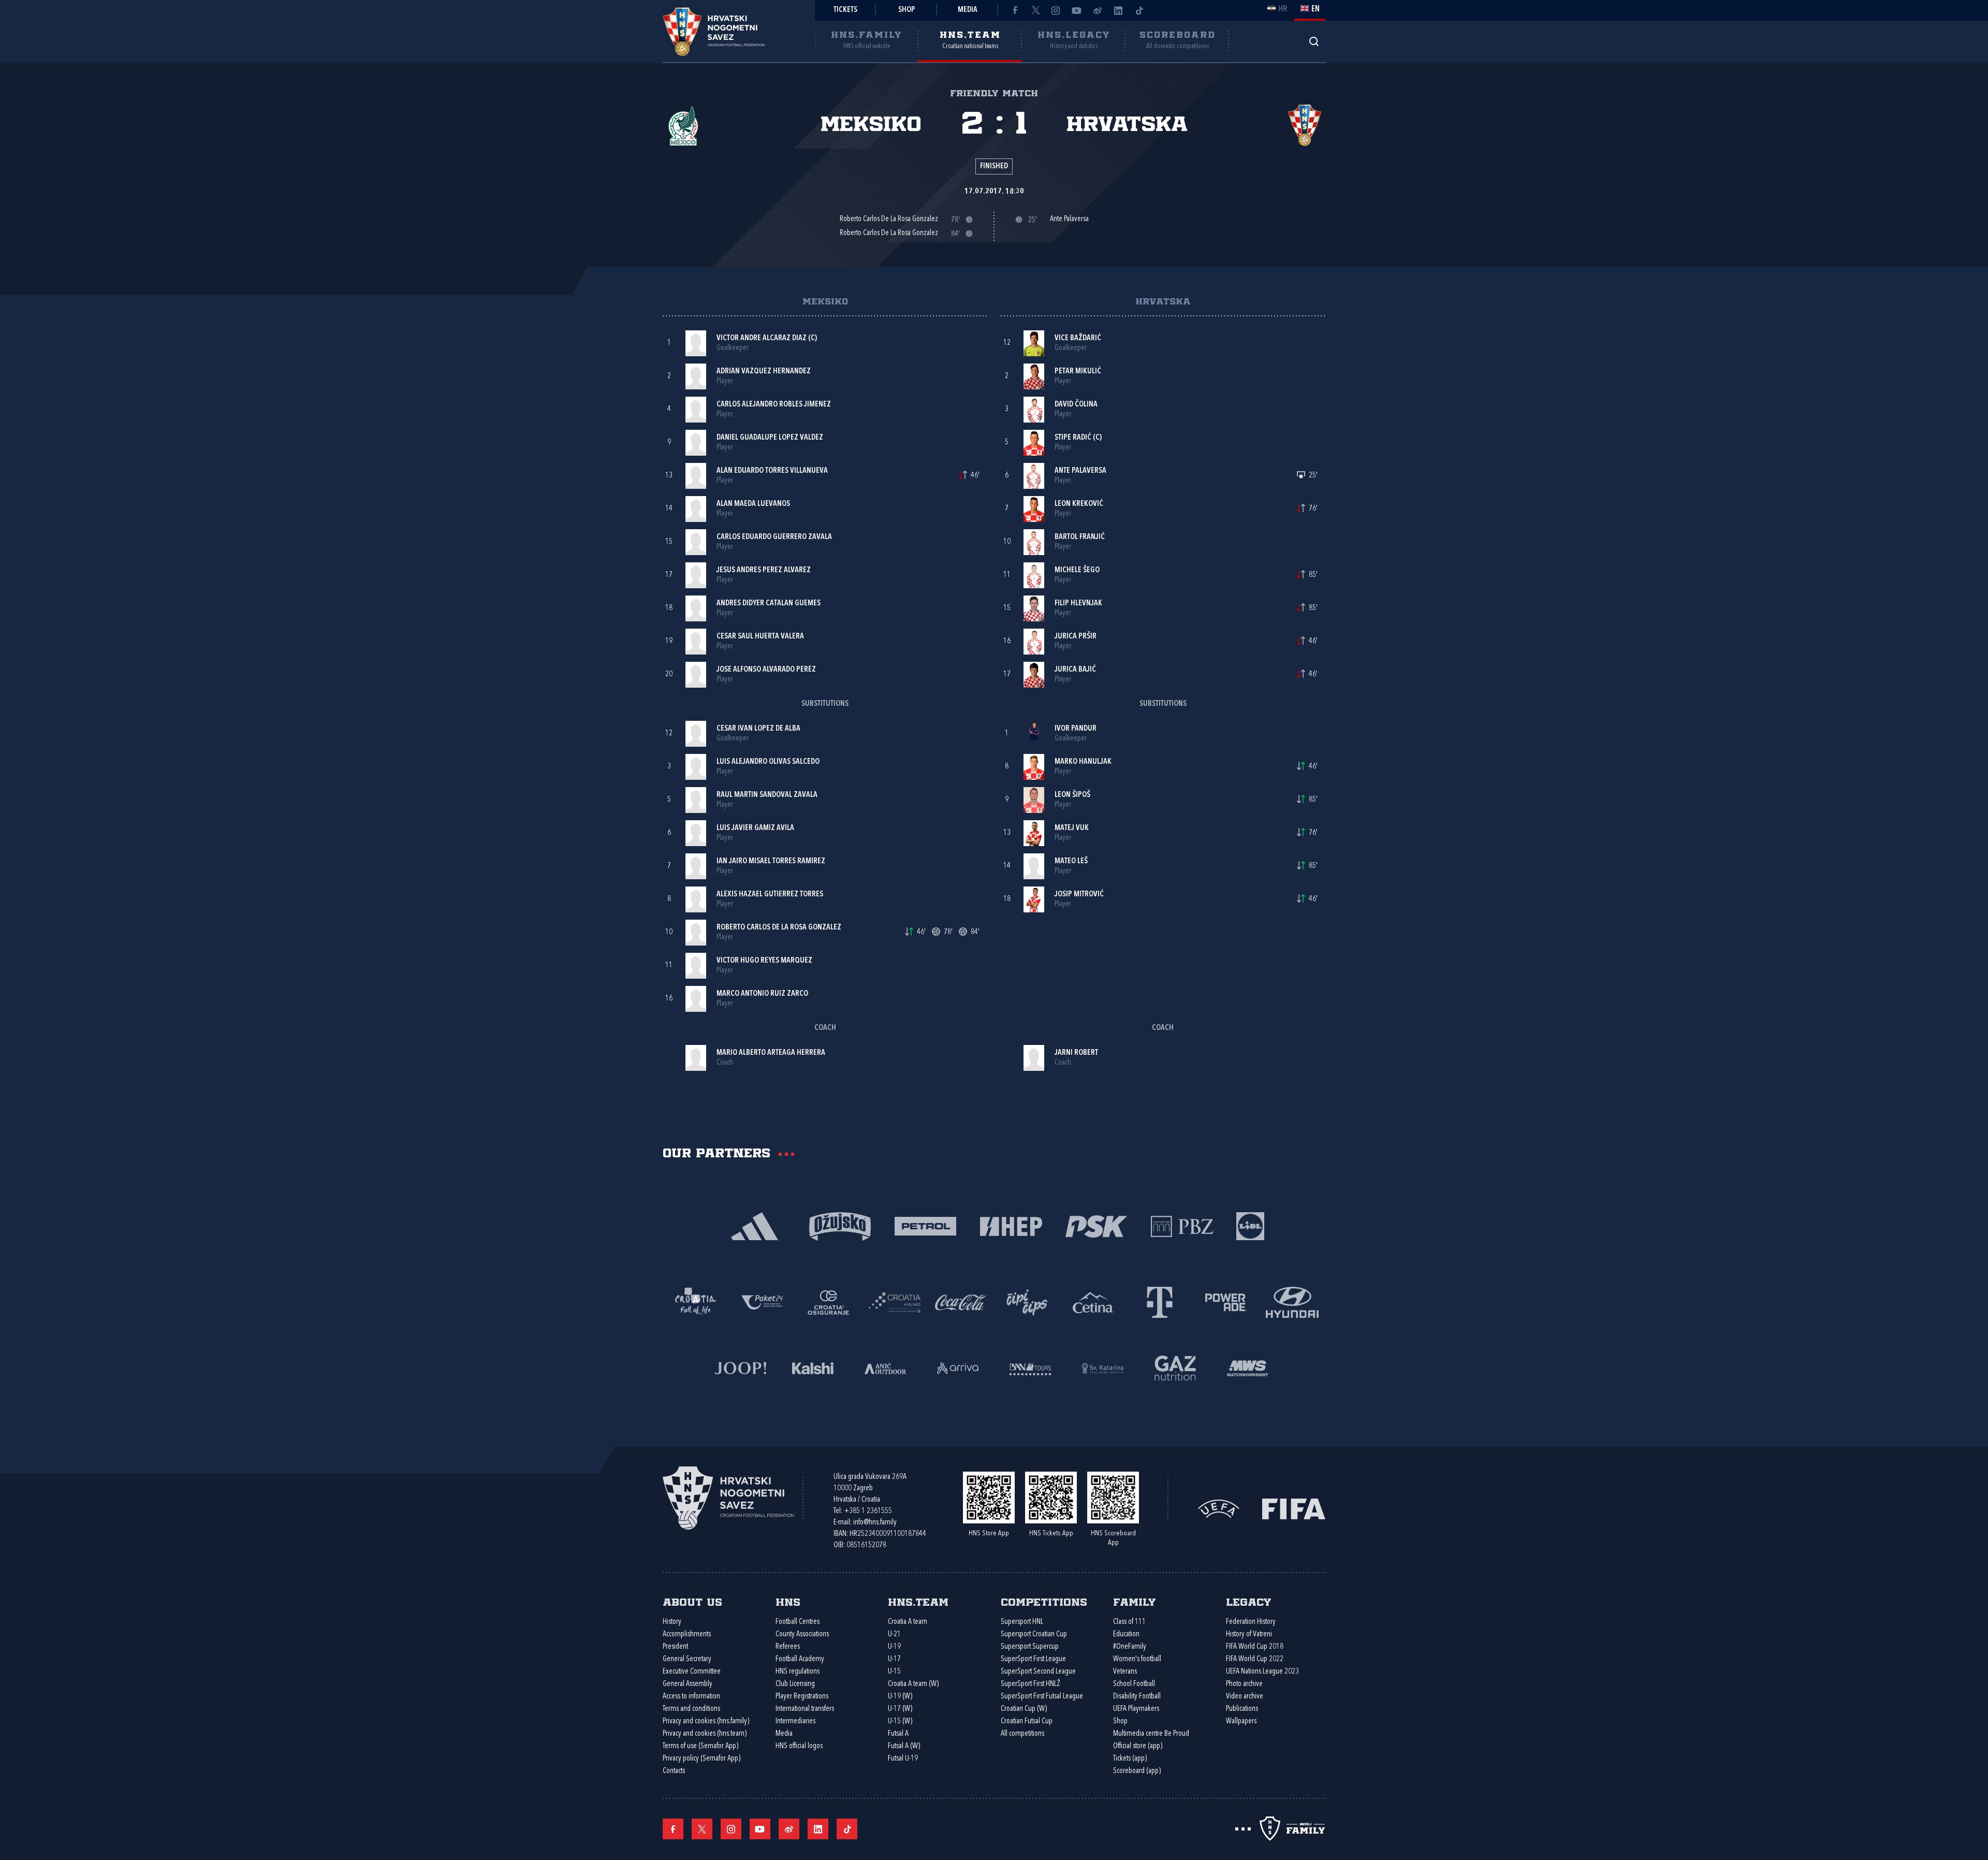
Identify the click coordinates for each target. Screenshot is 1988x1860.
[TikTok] (1139, 10)
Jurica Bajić (1075, 670)
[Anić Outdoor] (885, 1367)
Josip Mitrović (1079, 895)
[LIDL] (1250, 1225)
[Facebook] (1015, 10)
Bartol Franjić (1080, 537)
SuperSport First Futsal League (1042, 1697)
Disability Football (1137, 1697)
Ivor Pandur (1076, 729)
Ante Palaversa (1080, 471)
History (672, 1622)
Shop (907, 10)
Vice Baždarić (1078, 338)
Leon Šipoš (1072, 795)
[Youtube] (1077, 10)
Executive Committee (692, 1672)
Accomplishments (687, 1634)
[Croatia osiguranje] (828, 1302)
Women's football (1137, 1659)
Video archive (1245, 1697)
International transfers (805, 1709)
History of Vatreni (1249, 1634)
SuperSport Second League (1038, 1672)
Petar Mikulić (1078, 372)
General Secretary (687, 1659)
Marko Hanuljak (1083, 762)
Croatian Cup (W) (1024, 1709)
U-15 (894, 1672)
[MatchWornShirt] (1248, 1367)
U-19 (894, 1647)
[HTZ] (696, 1302)
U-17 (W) (900, 1709)
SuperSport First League (1033, 1659)
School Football (1134, 1684)
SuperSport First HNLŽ (1030, 1684)
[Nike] (755, 1225)
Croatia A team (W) (913, 1684)
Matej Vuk (1072, 828)
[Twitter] (1035, 10)
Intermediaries (795, 1721)
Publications (1242, 1709)
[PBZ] (1182, 1225)
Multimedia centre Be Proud (1151, 1734)
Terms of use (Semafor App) (700, 1746)
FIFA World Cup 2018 (1255, 1647)
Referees (788, 1647)
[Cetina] (1093, 1302)
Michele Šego (1077, 570)
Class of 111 (1129, 1622)
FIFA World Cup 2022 (1255, 1659)
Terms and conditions (691, 1709)
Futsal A (898, 1734)
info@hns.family (875, 1523)
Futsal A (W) (904, 1746)
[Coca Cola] (961, 1302)
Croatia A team (908, 1622)
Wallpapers (1241, 1721)
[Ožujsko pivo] (840, 1225)
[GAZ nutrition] (1175, 1367)
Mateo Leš (1071, 861)
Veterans (1125, 1672)
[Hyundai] (1292, 1302)
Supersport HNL (1022, 1622)
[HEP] (1011, 1225)
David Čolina (1076, 405)
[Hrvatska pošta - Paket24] (762, 1302)
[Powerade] (1226, 1302)
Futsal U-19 (903, 1759)
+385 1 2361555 (868, 1511)
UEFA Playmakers (1136, 1709)
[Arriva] (958, 1367)
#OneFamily (1130, 1647)
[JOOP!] (740, 1367)
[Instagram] (1056, 10)
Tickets (845, 10)
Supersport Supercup (1030, 1647)
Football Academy (800, 1659)
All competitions (1022, 1734)
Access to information (691, 1697)
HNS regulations (798, 1672)
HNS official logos (799, 1746)
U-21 (894, 1634)
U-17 (894, 1659)
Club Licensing (795, 1684)
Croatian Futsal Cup (1027, 1721)
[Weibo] (1098, 10)
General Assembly (688, 1684)
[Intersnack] (1027, 1302)
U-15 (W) (900, 1721)
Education (1126, 1634)
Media (968, 10)
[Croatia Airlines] (895, 1302)
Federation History (1251, 1622)
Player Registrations (802, 1697)
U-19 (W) (900, 1697)
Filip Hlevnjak (1078, 604)
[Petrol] (925, 1225)
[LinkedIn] (1118, 10)
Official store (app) (1138, 1746)
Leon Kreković (1079, 504)
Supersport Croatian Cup (1034, 1634)
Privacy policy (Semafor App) (701, 1759)
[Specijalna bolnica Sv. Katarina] (1103, 1367)
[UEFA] (1219, 1508)
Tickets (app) (1130, 1759)
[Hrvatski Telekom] (1160, 1302)
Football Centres (798, 1622)
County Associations (802, 1634)
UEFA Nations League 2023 (1262, 1672)
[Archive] (1314, 41)
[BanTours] (1030, 1367)
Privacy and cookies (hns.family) (706, 1721)
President (675, 1647)
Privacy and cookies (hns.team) (705, 1734)
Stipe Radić (1073, 438)
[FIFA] (1294, 1508)
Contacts (674, 1771)
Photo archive (1244, 1684)
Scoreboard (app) (1137, 1771)
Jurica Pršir (1076, 637)
